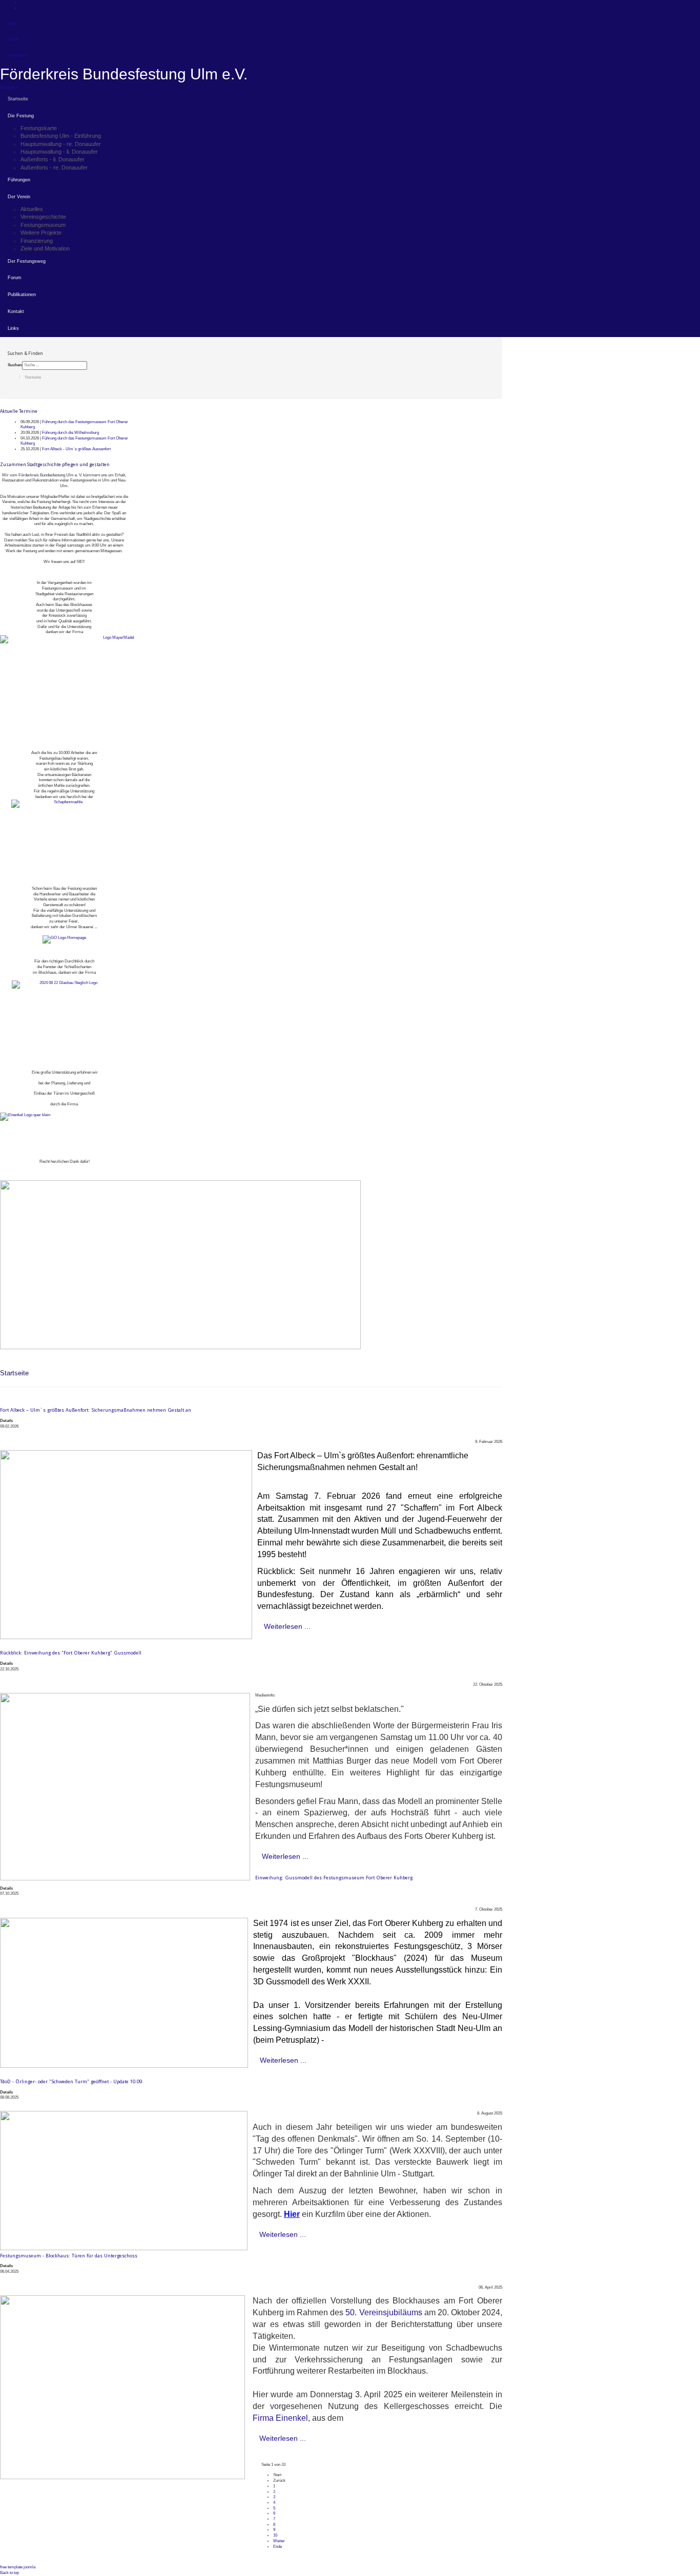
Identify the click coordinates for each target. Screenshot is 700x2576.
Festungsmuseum (43, 225)
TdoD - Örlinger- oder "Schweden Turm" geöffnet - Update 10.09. (72, 2081)
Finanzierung (37, 241)
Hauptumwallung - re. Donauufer (61, 144)
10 (275, 2535)
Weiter (279, 2541)
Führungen (19, 180)
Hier (292, 2214)
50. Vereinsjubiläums (384, 2312)
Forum (15, 278)
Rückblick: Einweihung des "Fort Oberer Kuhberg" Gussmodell (71, 1653)
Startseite (18, 99)
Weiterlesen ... (287, 1626)
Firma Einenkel (280, 2418)
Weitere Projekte (41, 233)
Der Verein (19, 197)
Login (12, 23)
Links (13, 328)
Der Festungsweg (27, 261)
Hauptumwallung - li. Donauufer (59, 152)
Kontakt (16, 311)
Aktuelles (32, 209)
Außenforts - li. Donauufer (53, 159)
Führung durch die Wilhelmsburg (70, 433)
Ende (277, 2547)
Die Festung (21, 116)
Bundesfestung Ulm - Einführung (61, 136)
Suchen (15, 365)
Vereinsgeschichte (43, 217)
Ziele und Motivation (45, 248)
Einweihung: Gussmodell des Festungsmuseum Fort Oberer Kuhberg (334, 1878)
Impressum (18, 55)
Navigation (9, 87)
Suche (13, 39)
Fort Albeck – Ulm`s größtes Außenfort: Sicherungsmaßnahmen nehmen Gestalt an (96, 1410)
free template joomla (18, 2567)
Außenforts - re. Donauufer (54, 167)
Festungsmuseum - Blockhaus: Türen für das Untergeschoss (69, 2256)
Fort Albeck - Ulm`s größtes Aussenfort (76, 449)
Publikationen (22, 295)
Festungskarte (39, 128)
